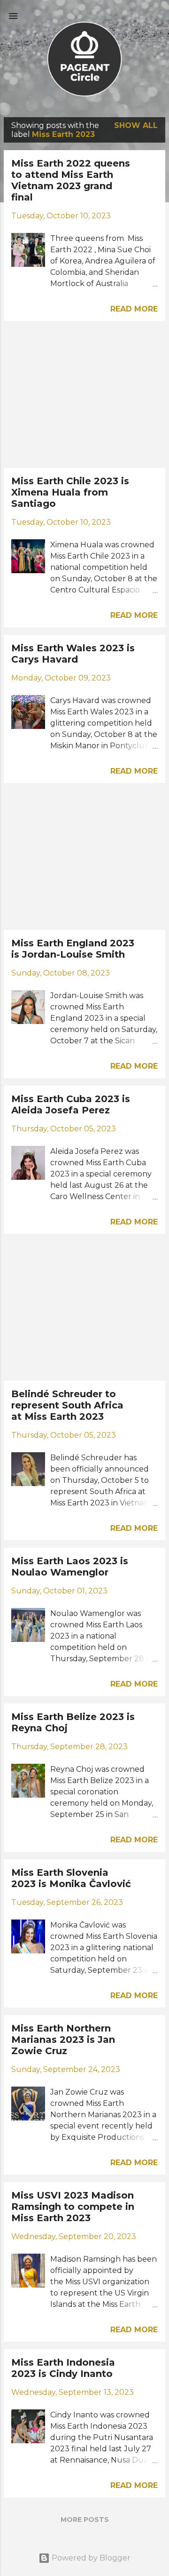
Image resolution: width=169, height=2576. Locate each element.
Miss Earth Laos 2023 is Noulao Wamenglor (70, 1567)
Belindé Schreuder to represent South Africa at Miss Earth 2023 (67, 1405)
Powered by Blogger (90, 2558)
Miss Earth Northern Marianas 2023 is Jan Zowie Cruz (63, 2040)
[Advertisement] (84, 394)
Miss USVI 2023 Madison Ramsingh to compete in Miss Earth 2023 (73, 2207)
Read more (134, 309)
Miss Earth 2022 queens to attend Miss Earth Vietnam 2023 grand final (71, 180)
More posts (85, 2520)
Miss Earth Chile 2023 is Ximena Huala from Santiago (70, 492)
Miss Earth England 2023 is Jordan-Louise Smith (73, 949)
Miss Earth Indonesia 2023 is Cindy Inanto (63, 2368)
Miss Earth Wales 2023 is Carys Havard (73, 654)
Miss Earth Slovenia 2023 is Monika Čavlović (71, 1878)
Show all (136, 125)
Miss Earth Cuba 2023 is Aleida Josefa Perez (71, 1104)
